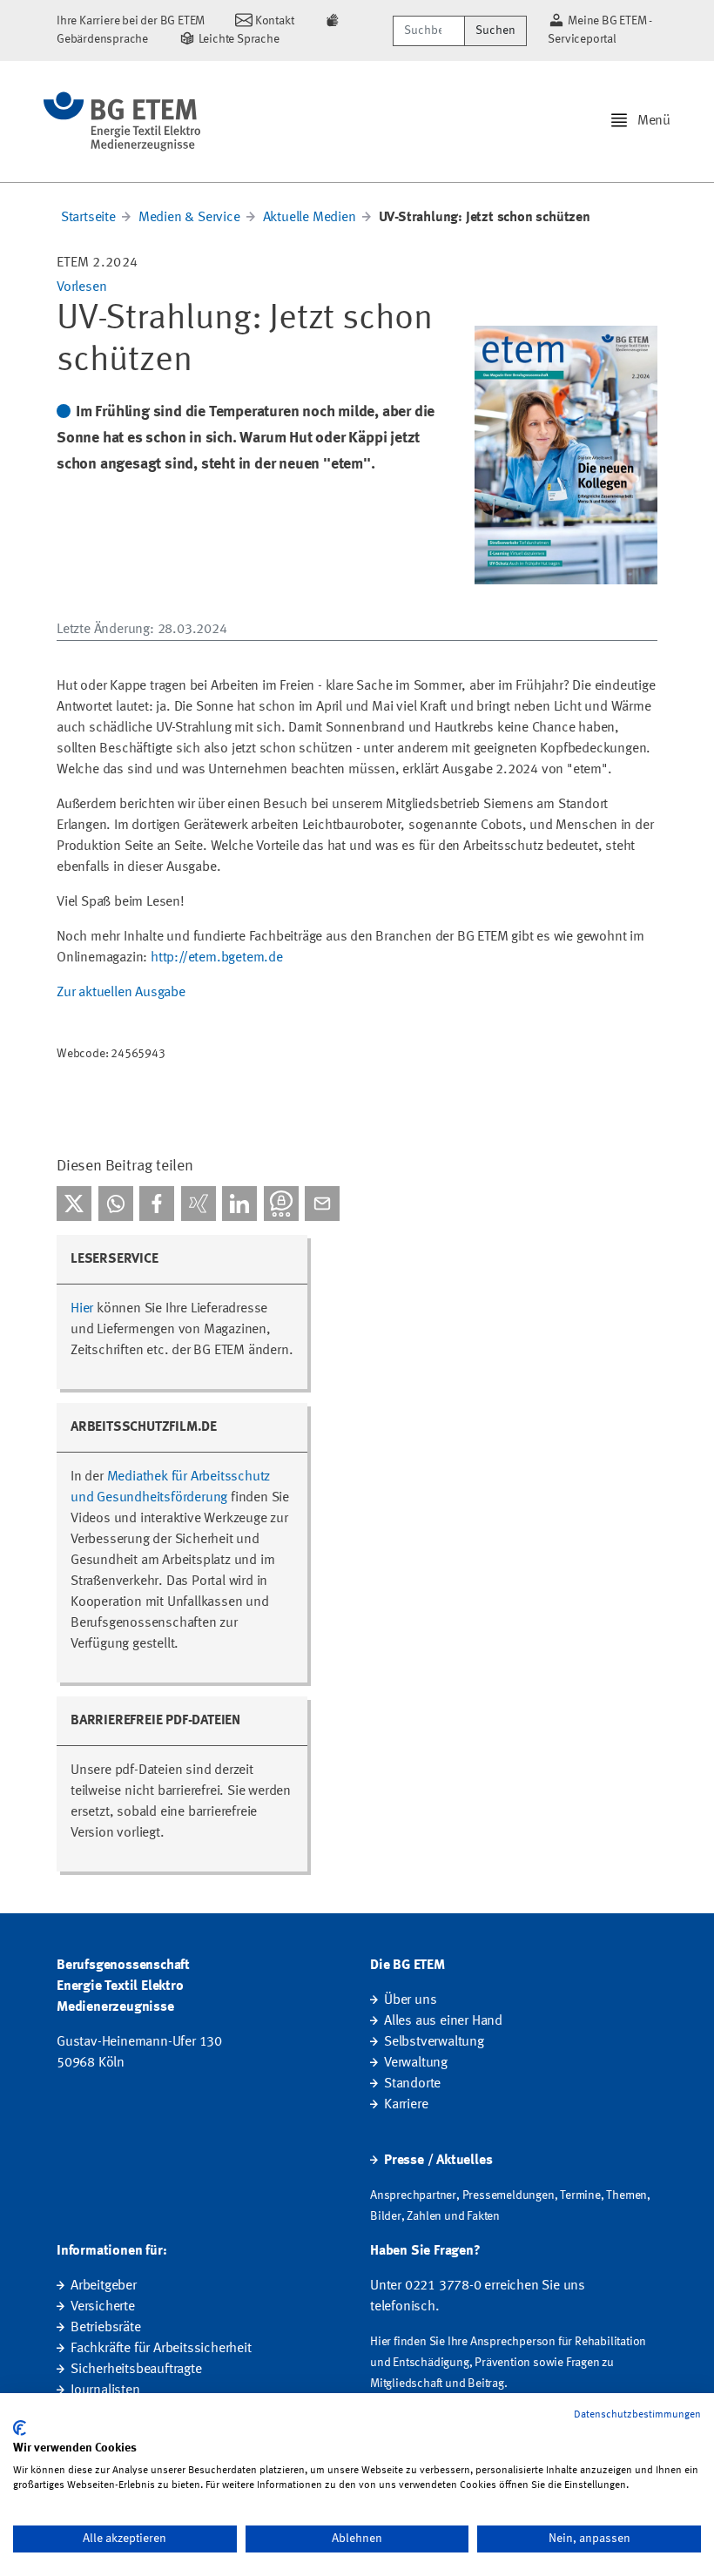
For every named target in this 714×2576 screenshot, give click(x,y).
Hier (82, 1309)
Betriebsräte (106, 2328)
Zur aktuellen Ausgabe (121, 993)
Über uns (410, 2000)
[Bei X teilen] (74, 1204)
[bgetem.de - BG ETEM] (122, 121)
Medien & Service (189, 218)
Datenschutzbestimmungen (637, 2415)
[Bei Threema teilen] (281, 1204)
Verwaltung (416, 2063)
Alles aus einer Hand (443, 2021)
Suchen (495, 30)
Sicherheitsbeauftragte (136, 2370)
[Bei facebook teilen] (157, 1204)
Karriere (406, 2105)
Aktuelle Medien (310, 218)
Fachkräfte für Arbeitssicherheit (161, 2349)
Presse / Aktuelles (438, 2161)
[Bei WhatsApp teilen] (116, 1204)
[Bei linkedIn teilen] (239, 1204)
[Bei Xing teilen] (199, 1204)
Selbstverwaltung (434, 2042)
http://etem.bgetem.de (217, 958)
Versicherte (103, 2307)
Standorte (412, 2084)
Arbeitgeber (104, 2286)
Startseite (88, 218)
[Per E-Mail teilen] (322, 1204)
